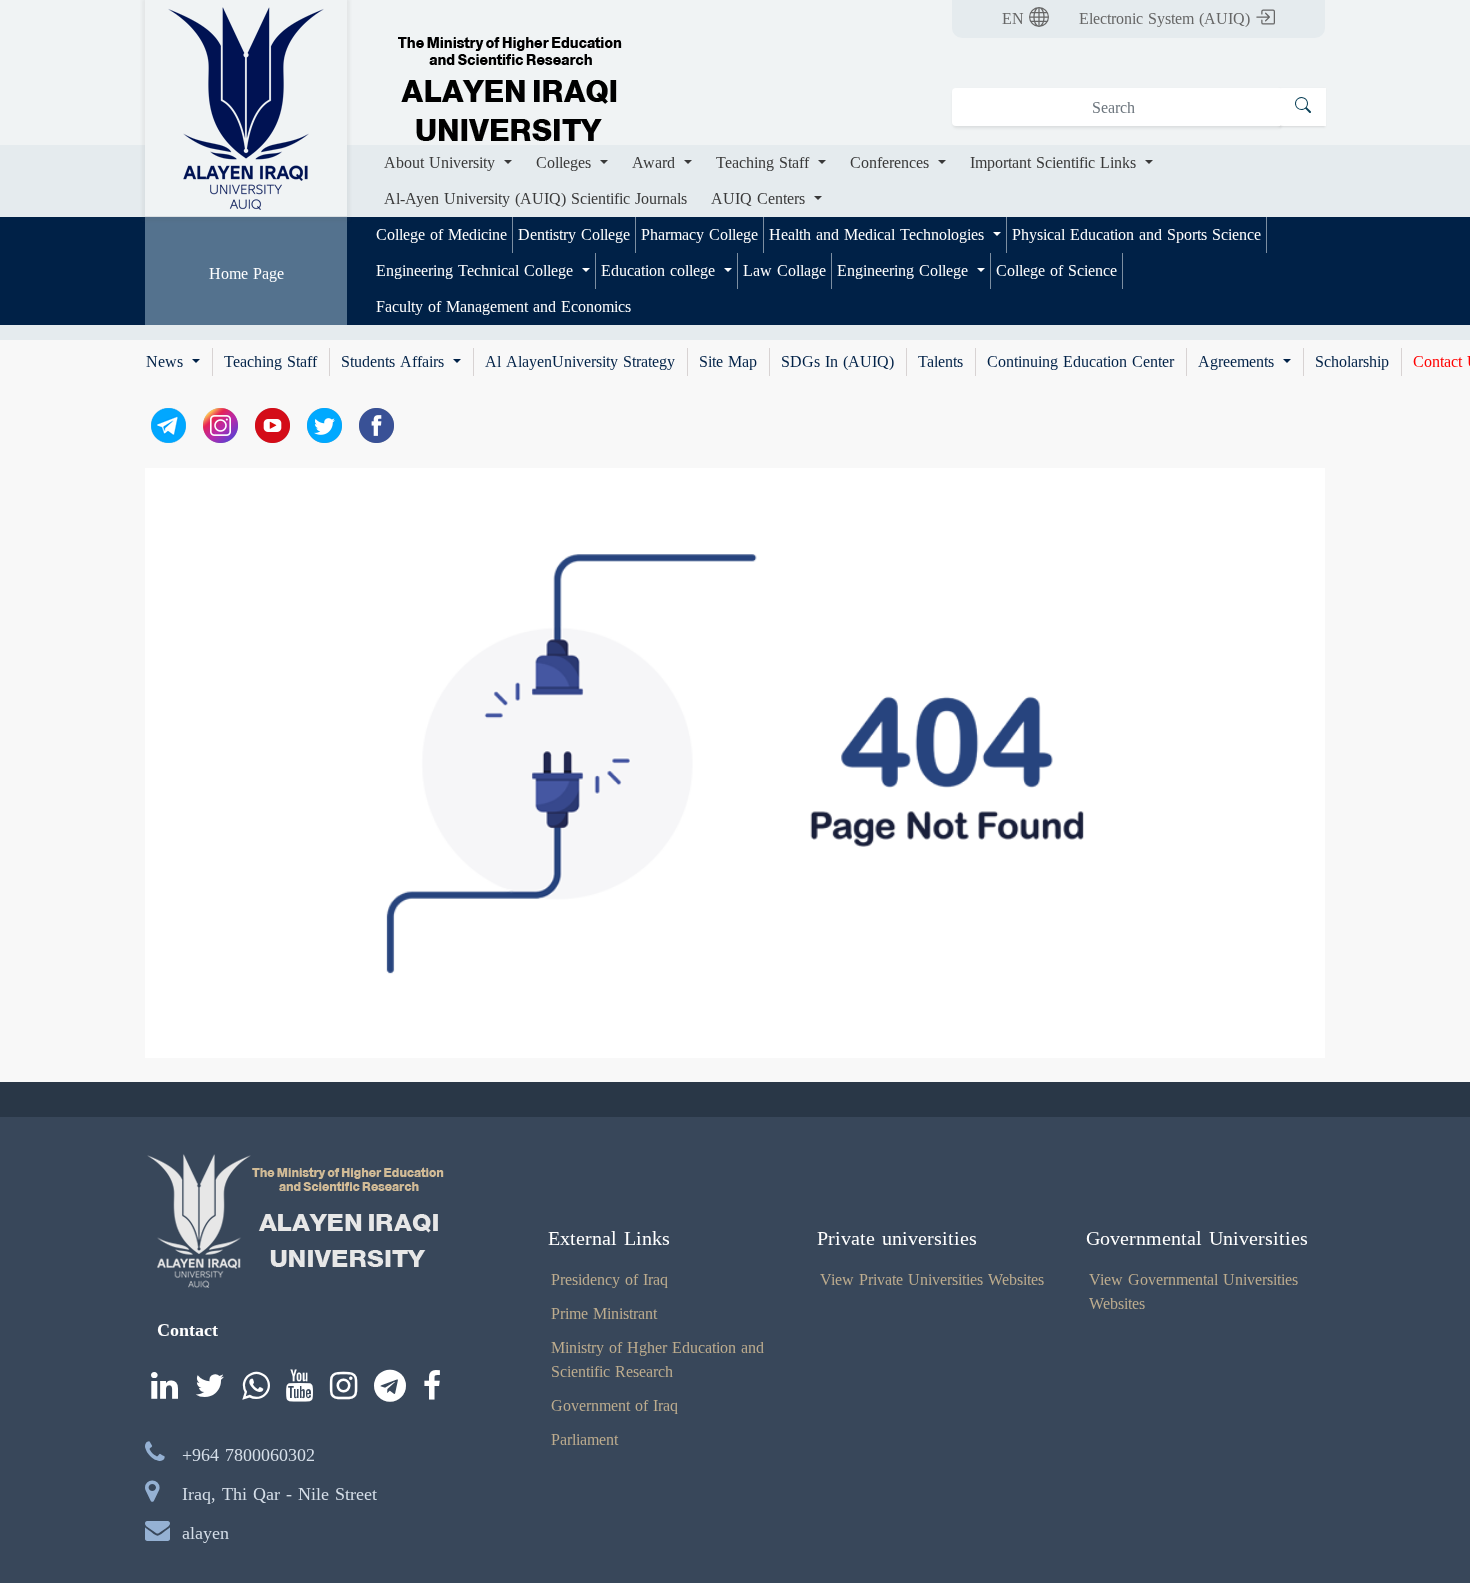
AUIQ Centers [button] (760, 198)
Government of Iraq (614, 1405)
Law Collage (784, 270)
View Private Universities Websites (932, 1279)
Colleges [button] (566, 162)
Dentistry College (574, 234)
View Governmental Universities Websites (1193, 1291)
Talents (940, 362)
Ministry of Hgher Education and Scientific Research (657, 1359)
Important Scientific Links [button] (1055, 162)
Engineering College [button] (905, 270)
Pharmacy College (699, 234)
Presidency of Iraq (609, 1279)
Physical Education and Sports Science (1136, 234)
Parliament (584, 1439)
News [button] (167, 362)
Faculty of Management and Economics (503, 306)
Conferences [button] (892, 162)
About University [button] (442, 162)
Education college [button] (660, 270)
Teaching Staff (270, 362)
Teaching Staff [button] (765, 162)
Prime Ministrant (604, 1313)
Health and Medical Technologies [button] (879, 234)
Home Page (246, 273)
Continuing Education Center (1080, 362)
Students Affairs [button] (395, 362)
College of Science (1056, 270)
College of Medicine (441, 234)
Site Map (728, 362)
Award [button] (656, 162)
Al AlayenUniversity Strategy (580, 362)
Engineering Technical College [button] (477, 270)
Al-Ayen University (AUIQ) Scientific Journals (535, 198)
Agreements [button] (1238, 362)
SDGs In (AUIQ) (837, 362)
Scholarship (1352, 362)
